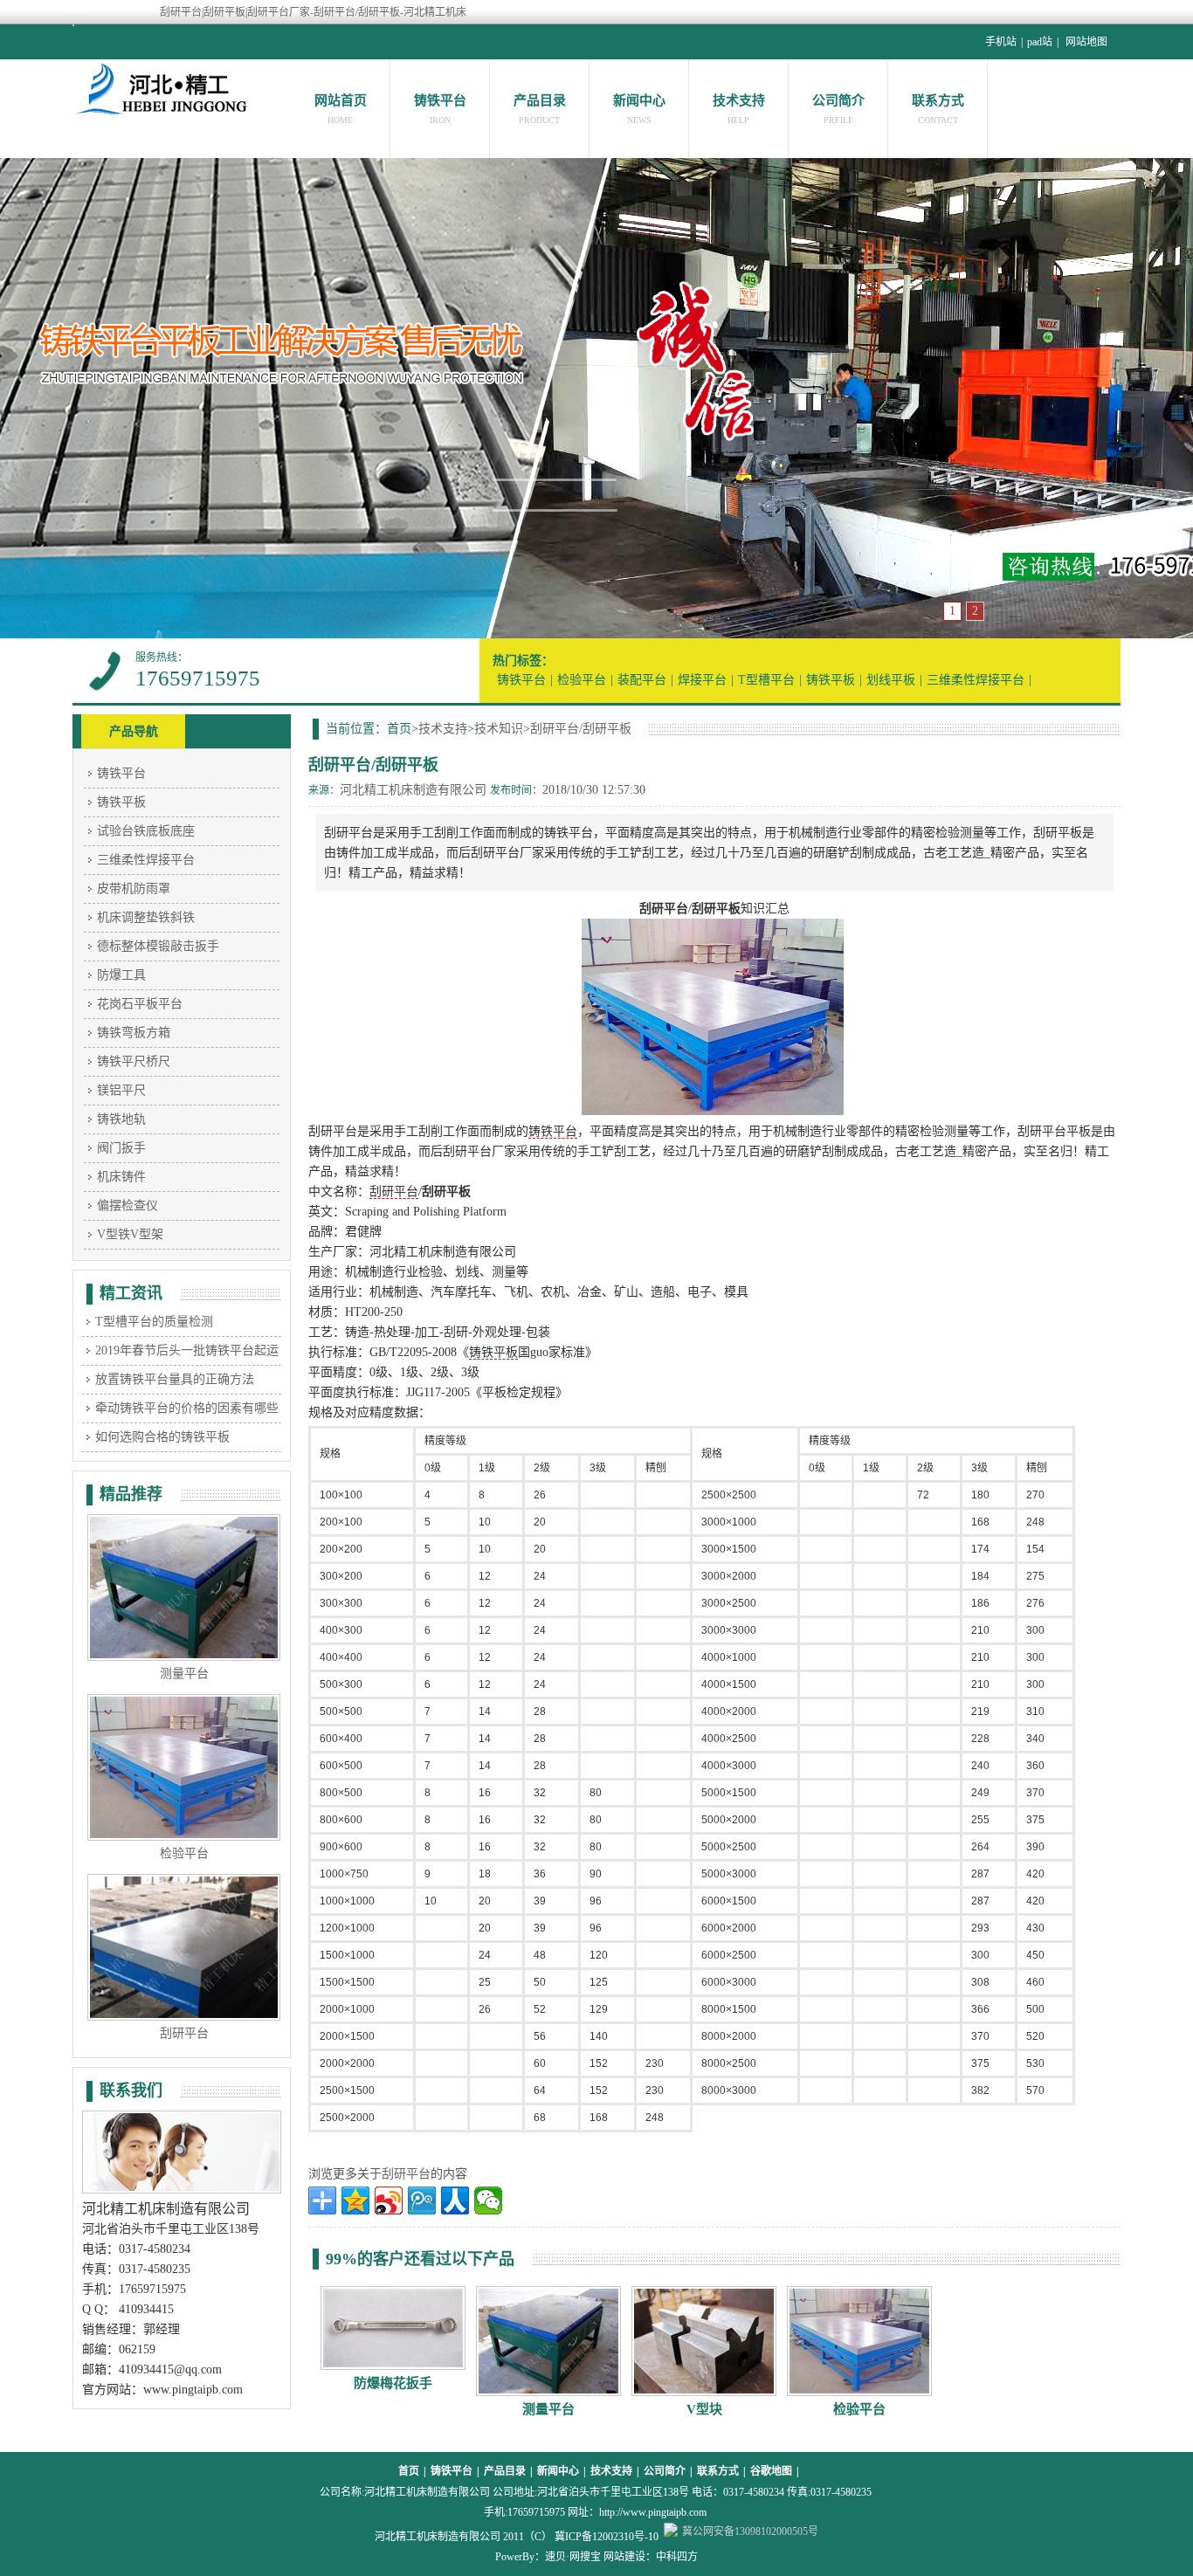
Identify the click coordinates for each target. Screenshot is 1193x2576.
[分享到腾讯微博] (422, 2201)
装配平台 (642, 680)
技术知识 (499, 729)
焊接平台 (702, 680)
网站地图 (1086, 42)
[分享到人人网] (455, 2201)
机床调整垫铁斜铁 (146, 917)
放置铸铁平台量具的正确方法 (175, 1379)
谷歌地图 (771, 2471)
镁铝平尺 (121, 1090)
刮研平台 (394, 1192)
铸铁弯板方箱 (134, 1033)
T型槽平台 (766, 680)
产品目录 (540, 100)
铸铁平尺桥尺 (134, 1061)
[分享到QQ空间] (355, 2201)
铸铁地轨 (121, 1119)
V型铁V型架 (130, 1234)
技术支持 (739, 100)
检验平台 (582, 680)
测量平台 (548, 2409)
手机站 (1001, 42)
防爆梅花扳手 (393, 2383)
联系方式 (938, 100)
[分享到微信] (488, 2201)
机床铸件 (121, 1177)
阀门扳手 (121, 1148)
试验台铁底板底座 (146, 831)
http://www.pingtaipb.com (653, 2512)
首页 (409, 2471)
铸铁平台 (440, 100)
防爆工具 (121, 975)
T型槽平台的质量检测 (154, 1322)
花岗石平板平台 (140, 1004)
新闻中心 (639, 100)
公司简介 (838, 100)
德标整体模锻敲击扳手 (158, 946)
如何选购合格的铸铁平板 (162, 1437)
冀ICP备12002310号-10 (607, 2537)
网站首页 (341, 100)
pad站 (1040, 42)
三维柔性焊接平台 (976, 680)
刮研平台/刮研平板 (581, 729)
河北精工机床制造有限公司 (413, 790)
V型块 (704, 2409)
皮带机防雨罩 (134, 889)
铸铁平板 (831, 680)
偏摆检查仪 (128, 1205)
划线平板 (891, 680)
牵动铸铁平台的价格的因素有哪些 (187, 1408)
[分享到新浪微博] (389, 2201)
